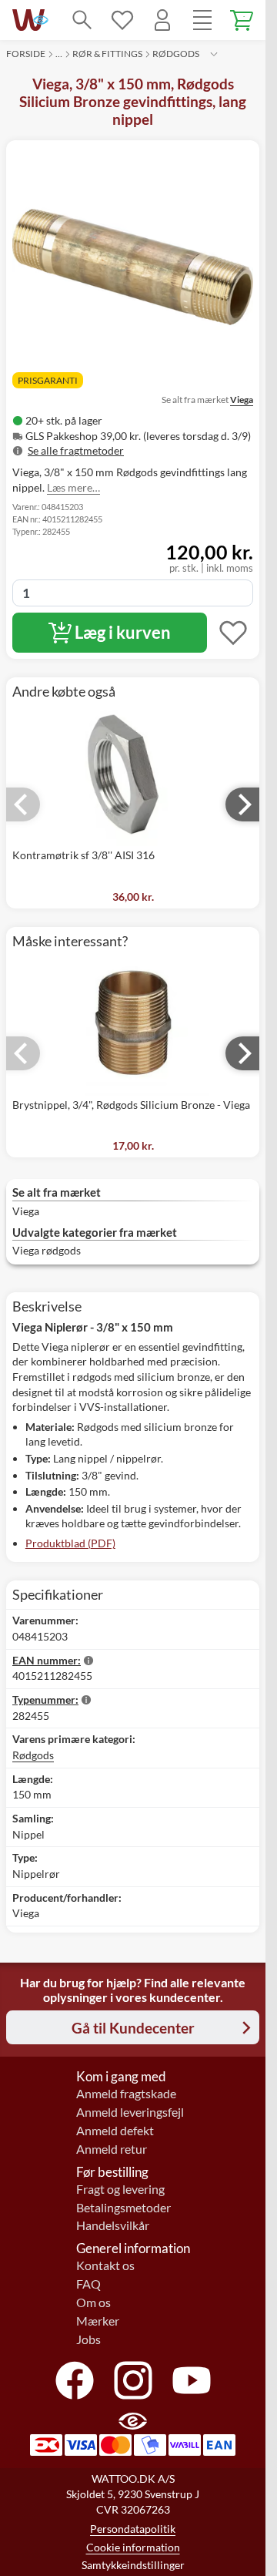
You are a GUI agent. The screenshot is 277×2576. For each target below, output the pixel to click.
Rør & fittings (107, 54)
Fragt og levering (120, 2189)
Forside (26, 54)
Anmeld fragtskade (126, 2094)
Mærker (98, 2321)
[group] (133, 436)
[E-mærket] (41, 20)
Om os (93, 2302)
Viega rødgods (47, 1250)
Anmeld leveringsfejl (130, 2112)
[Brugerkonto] (162, 20)
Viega (242, 400)
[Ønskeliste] (122, 20)
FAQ (88, 2284)
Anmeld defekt (115, 2131)
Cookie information (133, 2547)
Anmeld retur (112, 2149)
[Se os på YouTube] (192, 2380)
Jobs (88, 2339)
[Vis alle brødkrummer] (214, 54)
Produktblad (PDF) (70, 1543)
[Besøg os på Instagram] (133, 2380)
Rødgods (176, 54)
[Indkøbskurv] (242, 20)
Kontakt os (105, 2265)
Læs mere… (73, 487)
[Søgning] (82, 20)
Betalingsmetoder (123, 2208)
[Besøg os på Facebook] (75, 2380)
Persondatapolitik (133, 2529)
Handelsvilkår (113, 2225)
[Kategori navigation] (202, 20)
